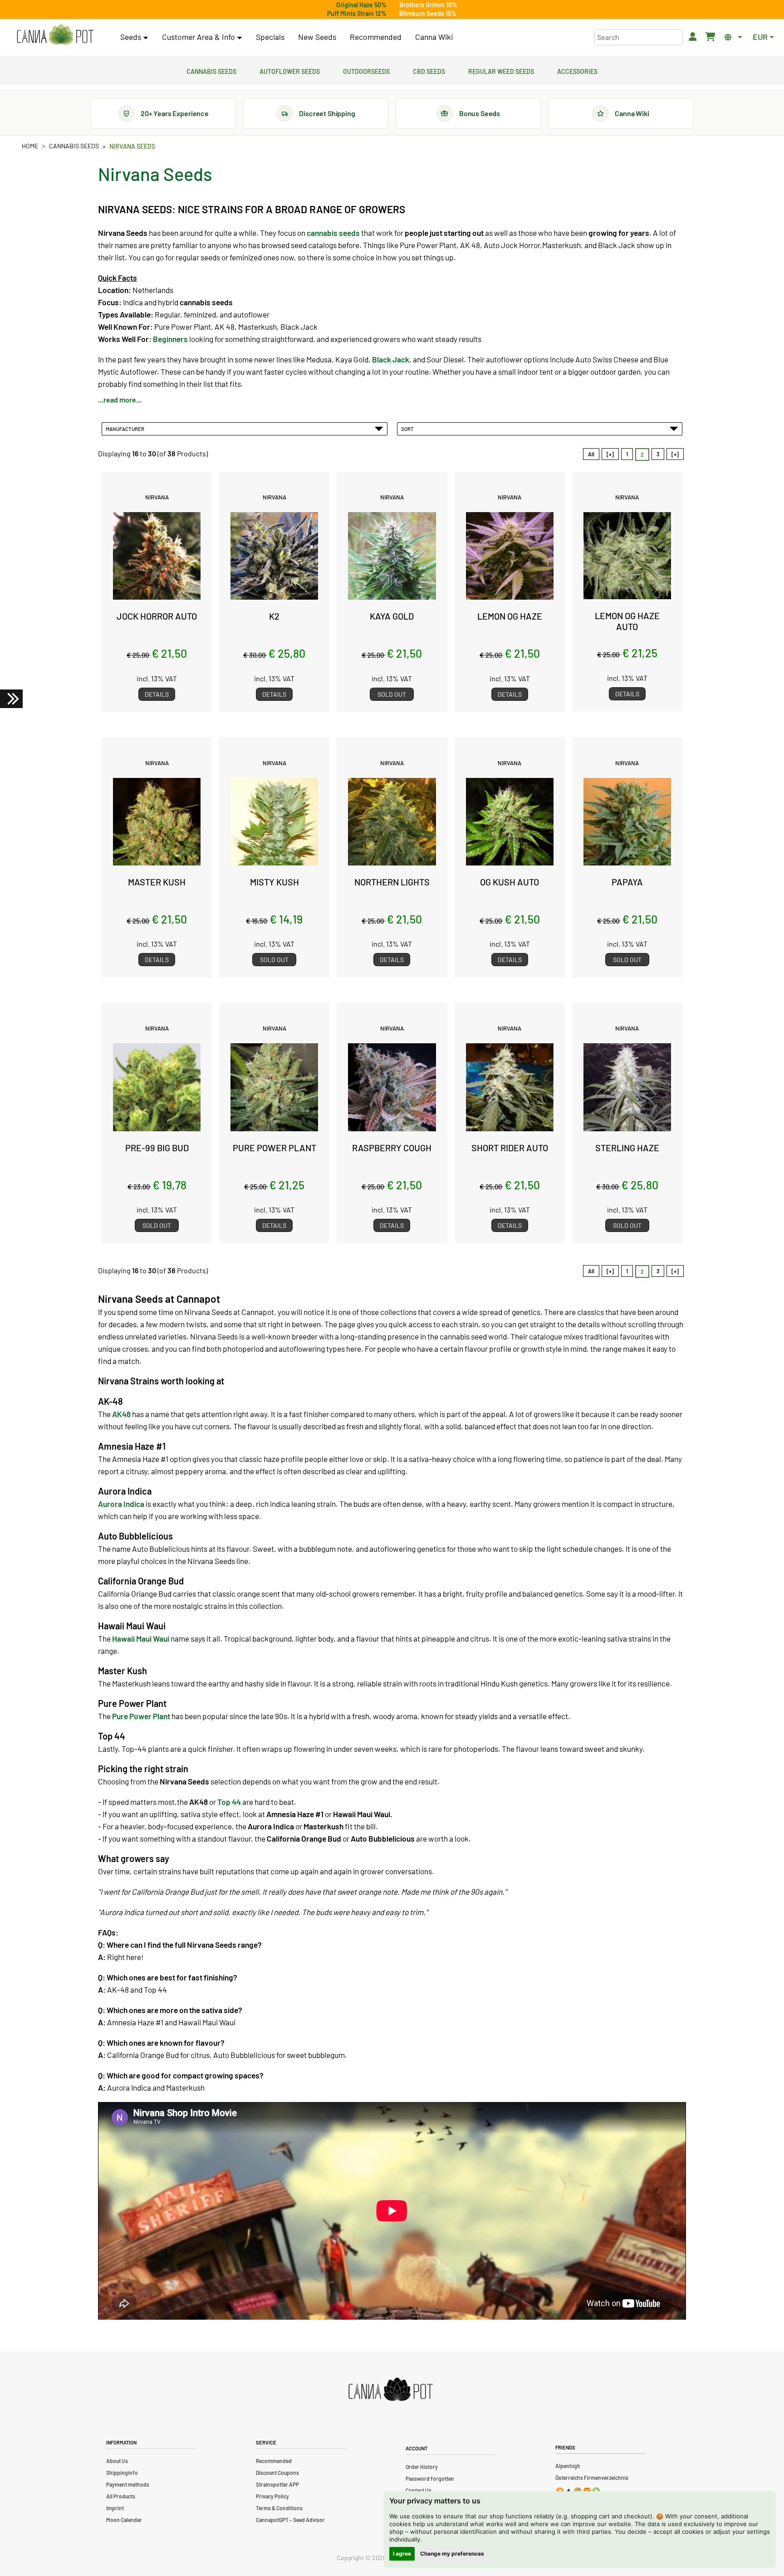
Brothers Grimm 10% (428, 5)
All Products (121, 2496)
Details (157, 694)
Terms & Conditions (279, 2508)
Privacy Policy (272, 2496)
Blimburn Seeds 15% (428, 13)
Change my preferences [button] (452, 2554)
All (591, 454)
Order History (422, 2467)
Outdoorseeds (366, 70)
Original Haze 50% (361, 5)
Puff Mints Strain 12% (357, 13)
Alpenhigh (568, 2466)
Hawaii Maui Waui (141, 1638)
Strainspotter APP (277, 2484)
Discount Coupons (277, 2473)
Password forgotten (430, 2478)
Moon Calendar (124, 2520)
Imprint (115, 2508)
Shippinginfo (122, 2473)
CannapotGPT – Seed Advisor (290, 2520)
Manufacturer (126, 429)
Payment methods (128, 2484)
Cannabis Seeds (211, 70)
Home (30, 146)
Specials (270, 37)
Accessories (577, 70)
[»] (675, 454)
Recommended (376, 37)
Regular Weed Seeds (501, 70)
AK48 (121, 1414)
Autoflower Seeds (290, 70)
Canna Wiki (434, 37)
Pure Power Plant (141, 1716)
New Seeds (317, 37)
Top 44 (229, 1802)
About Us (117, 2461)
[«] (610, 454)
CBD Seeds (429, 70)
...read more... (120, 399)
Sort (408, 429)
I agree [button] (402, 2554)
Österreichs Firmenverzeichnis (592, 2478)
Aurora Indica (121, 1504)
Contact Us (419, 2490)
